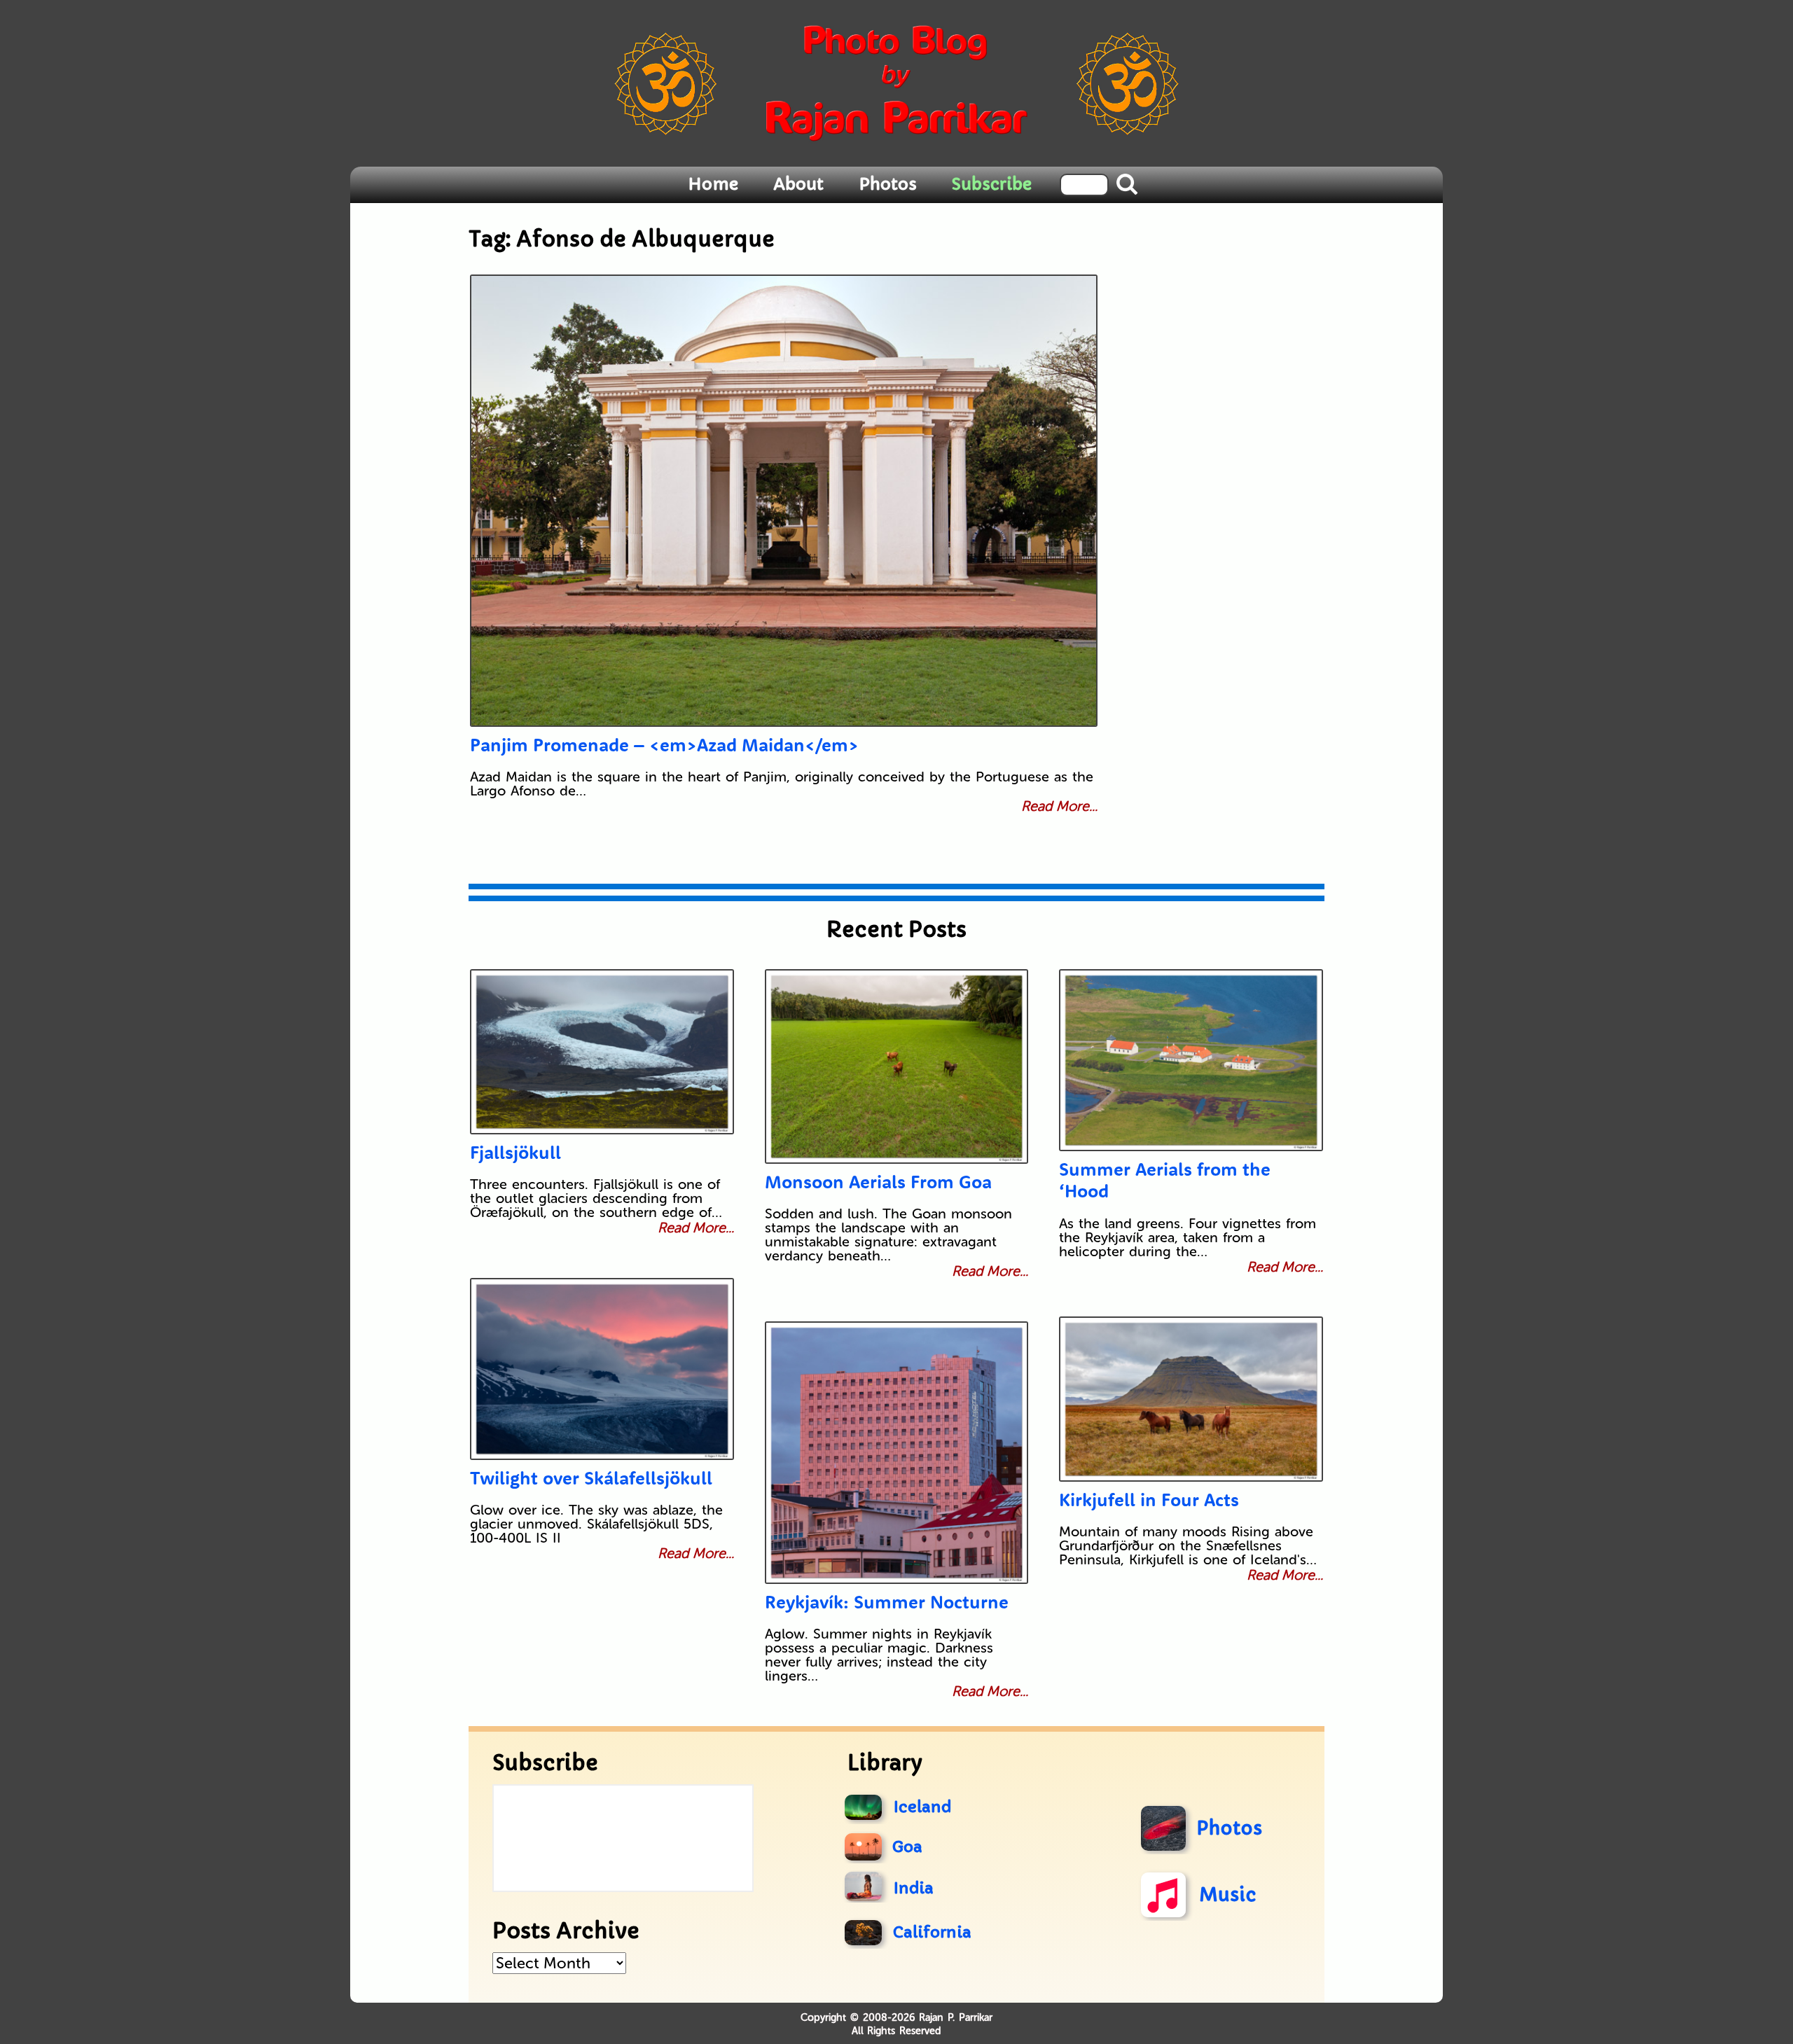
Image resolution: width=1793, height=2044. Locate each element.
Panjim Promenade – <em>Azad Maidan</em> (664, 745)
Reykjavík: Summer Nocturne (887, 1602)
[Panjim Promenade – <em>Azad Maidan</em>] (784, 501)
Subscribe (992, 184)
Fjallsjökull (515, 1152)
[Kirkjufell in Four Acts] (1191, 1399)
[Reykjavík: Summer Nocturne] (897, 1453)
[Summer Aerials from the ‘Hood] (1191, 1060)
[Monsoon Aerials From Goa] (897, 1066)
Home (713, 184)
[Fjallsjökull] (602, 1052)
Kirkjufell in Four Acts (1149, 1500)
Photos (888, 184)
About (798, 184)
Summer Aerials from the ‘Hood (1165, 1180)
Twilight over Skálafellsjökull (591, 1478)
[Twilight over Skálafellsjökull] (602, 1369)
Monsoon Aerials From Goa (878, 1182)
